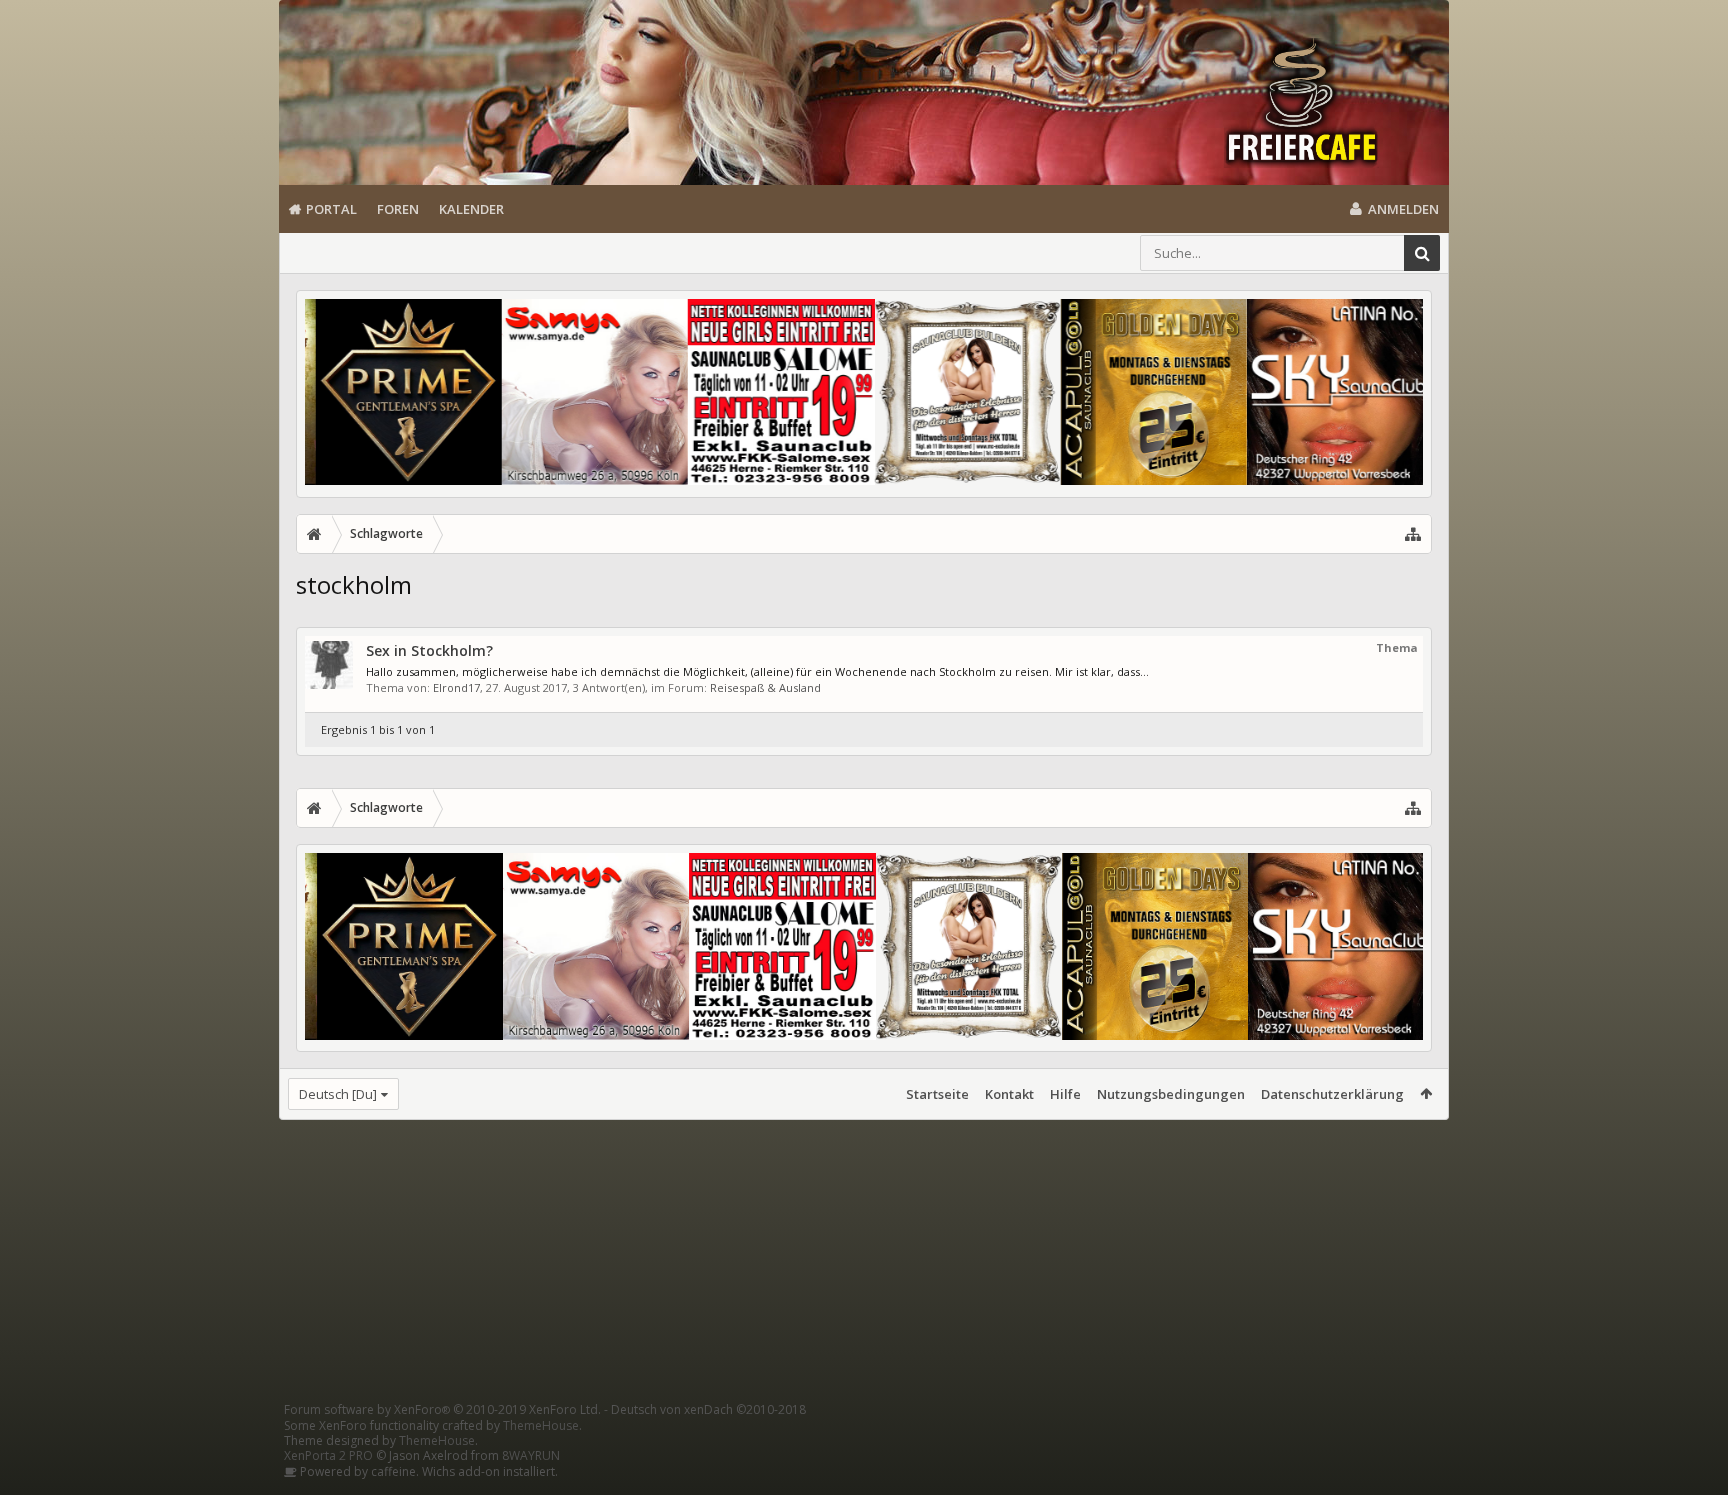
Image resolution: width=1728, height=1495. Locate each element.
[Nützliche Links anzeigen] (1413, 534)
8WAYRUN (531, 1455)
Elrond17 (456, 687)
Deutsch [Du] (338, 1094)
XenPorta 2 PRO (328, 1455)
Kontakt (1009, 1094)
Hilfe (1065, 1094)
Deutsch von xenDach (708, 1409)
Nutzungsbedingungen (1171, 1094)
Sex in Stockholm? (429, 650)
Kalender (471, 209)
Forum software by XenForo (442, 1409)
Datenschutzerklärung (1332, 1094)
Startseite (937, 1094)
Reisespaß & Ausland (765, 687)
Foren (398, 209)
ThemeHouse (541, 1425)
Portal (331, 209)
